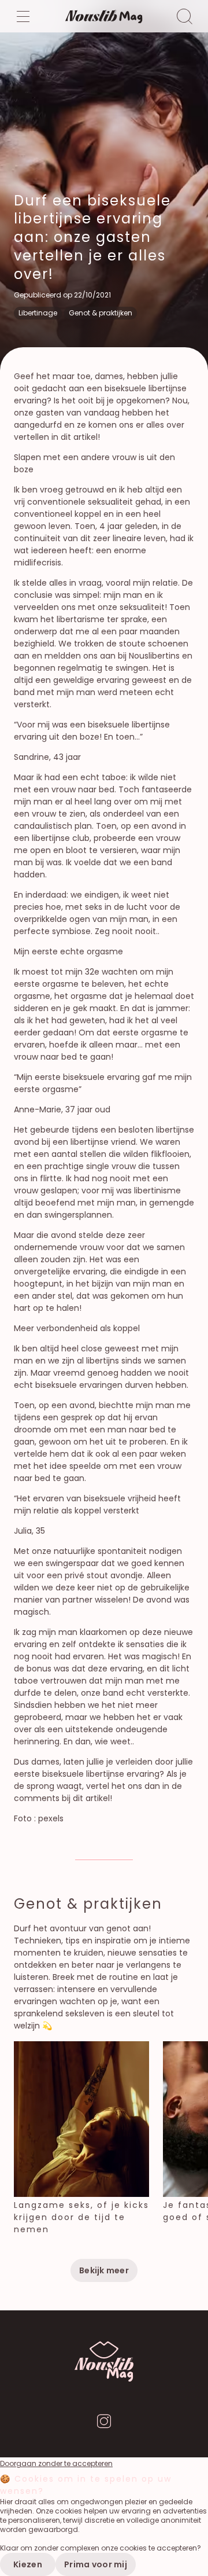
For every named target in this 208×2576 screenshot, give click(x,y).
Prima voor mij (96, 2564)
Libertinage (38, 313)
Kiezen (28, 2564)
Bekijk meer (104, 2270)
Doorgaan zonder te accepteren (56, 2464)
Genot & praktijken (101, 313)
